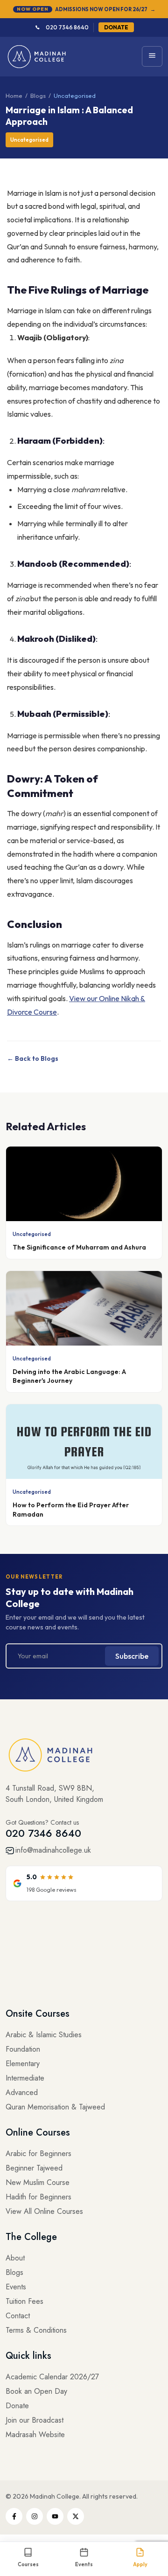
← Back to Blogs (33, 1058)
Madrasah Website (35, 2435)
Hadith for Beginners (38, 2197)
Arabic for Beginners (38, 2154)
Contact (18, 2316)
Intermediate (25, 2078)
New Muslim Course (38, 2182)
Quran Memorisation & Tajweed (55, 2107)
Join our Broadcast (35, 2420)
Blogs (38, 96)
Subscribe (132, 1656)
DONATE (116, 27)
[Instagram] (35, 2516)
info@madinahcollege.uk (53, 1850)
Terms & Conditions (36, 2330)
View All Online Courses (44, 2211)
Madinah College (55, 2496)
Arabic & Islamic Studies (44, 2035)
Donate (17, 2406)
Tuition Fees (24, 2301)
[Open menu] (152, 56)
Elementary (23, 2064)
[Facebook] (14, 2516)
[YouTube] (55, 2516)
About (15, 2258)
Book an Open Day (36, 2391)
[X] (76, 2516)
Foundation (23, 2049)
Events (16, 2287)
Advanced (22, 2092)
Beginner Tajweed (34, 2168)
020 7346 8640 (67, 27)
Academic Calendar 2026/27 (52, 2377)
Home (14, 96)
